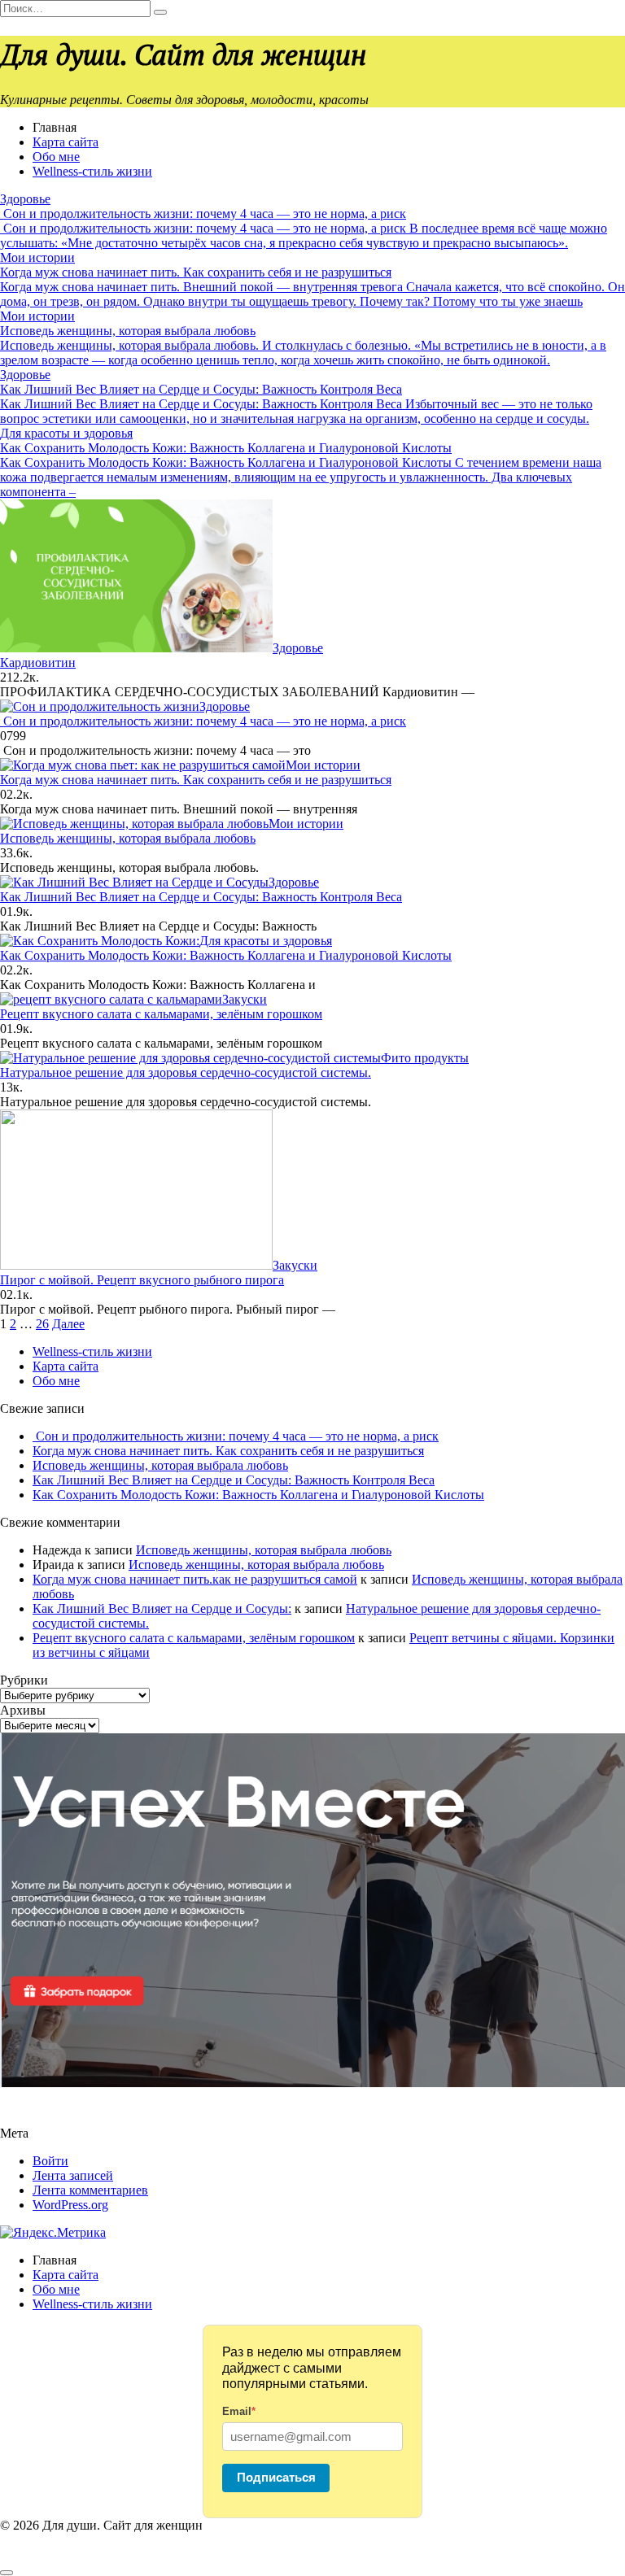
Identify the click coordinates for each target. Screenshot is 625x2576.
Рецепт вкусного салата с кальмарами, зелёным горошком (161, 1014)
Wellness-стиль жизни (92, 171)
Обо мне (56, 157)
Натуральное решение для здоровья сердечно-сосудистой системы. (186, 1072)
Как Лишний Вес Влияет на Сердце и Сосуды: (162, 1608)
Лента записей (73, 2175)
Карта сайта (66, 142)
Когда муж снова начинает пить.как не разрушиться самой (195, 1579)
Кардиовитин (38, 663)
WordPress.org (70, 2205)
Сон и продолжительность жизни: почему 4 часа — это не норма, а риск (203, 721)
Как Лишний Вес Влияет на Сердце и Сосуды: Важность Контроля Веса (201, 897)
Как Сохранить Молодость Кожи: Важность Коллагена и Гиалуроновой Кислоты (226, 955)
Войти (50, 2161)
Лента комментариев (90, 2190)
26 (42, 1324)
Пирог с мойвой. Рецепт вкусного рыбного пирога (142, 1280)
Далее (68, 1324)
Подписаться (276, 2477)
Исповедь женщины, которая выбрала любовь (128, 838)
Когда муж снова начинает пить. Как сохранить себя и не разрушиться (196, 780)
